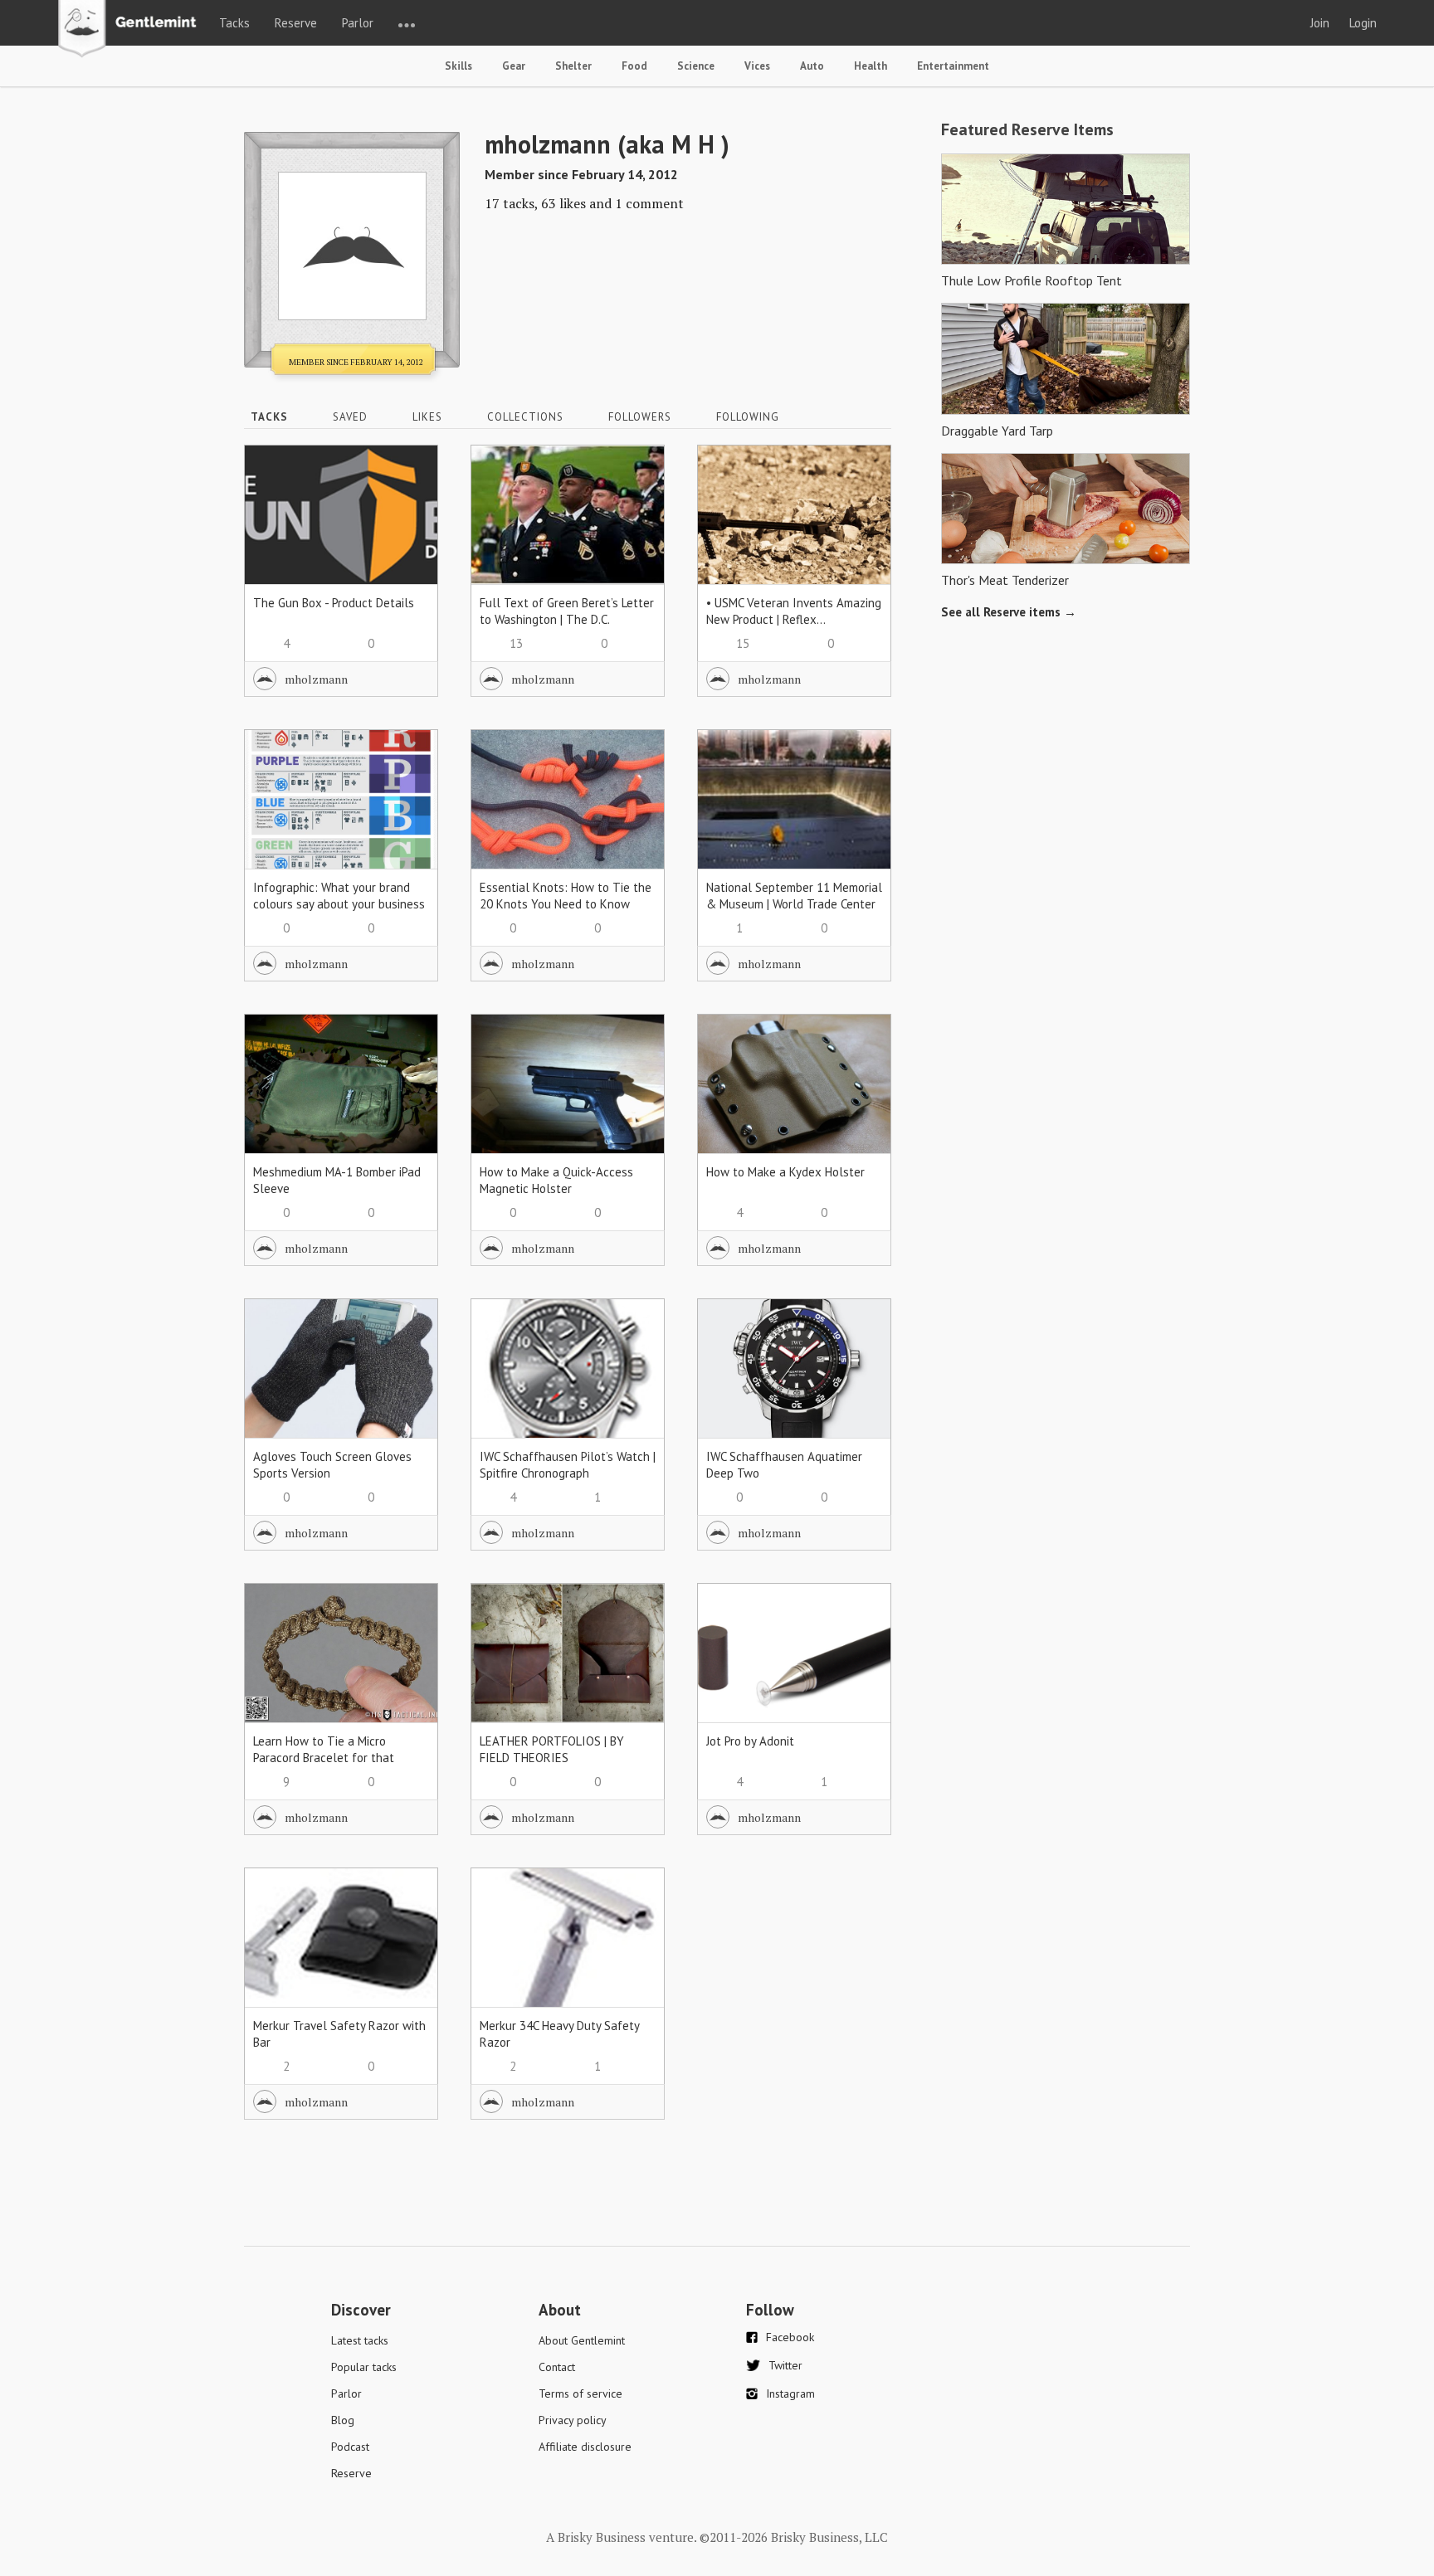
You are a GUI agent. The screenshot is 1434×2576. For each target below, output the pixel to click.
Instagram (790, 2393)
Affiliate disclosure (585, 2447)
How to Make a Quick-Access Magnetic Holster (556, 1180)
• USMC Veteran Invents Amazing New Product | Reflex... (794, 611)
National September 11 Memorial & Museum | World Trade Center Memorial (794, 904)
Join (1320, 23)
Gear (514, 66)
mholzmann (316, 679)
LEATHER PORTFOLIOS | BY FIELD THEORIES (552, 1749)
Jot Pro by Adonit (750, 1741)
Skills (458, 66)
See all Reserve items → (1009, 612)
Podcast (350, 2447)
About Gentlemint (582, 2340)
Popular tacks (364, 2367)
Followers (640, 417)
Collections (525, 417)
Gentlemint (132, 30)
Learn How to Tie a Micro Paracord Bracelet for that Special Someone (324, 1758)
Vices (757, 66)
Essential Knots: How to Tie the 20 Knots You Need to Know (566, 896)
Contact (557, 2367)
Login (1363, 23)
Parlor (358, 23)
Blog (343, 2420)
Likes (427, 417)
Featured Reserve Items (1027, 129)
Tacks (234, 23)
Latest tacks (360, 2340)
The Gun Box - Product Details (334, 603)
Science (696, 66)
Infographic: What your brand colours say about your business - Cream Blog (339, 904)
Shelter (573, 66)
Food (634, 66)
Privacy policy (573, 2420)
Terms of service (580, 2393)
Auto (812, 66)
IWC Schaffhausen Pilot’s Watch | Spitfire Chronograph (568, 1465)
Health (871, 66)
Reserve (296, 23)
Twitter (785, 2365)
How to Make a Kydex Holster (785, 1172)
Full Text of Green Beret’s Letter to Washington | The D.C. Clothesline (567, 619)
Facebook (790, 2337)
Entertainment (953, 66)
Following (748, 417)
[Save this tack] (409, 503)
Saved (350, 417)
